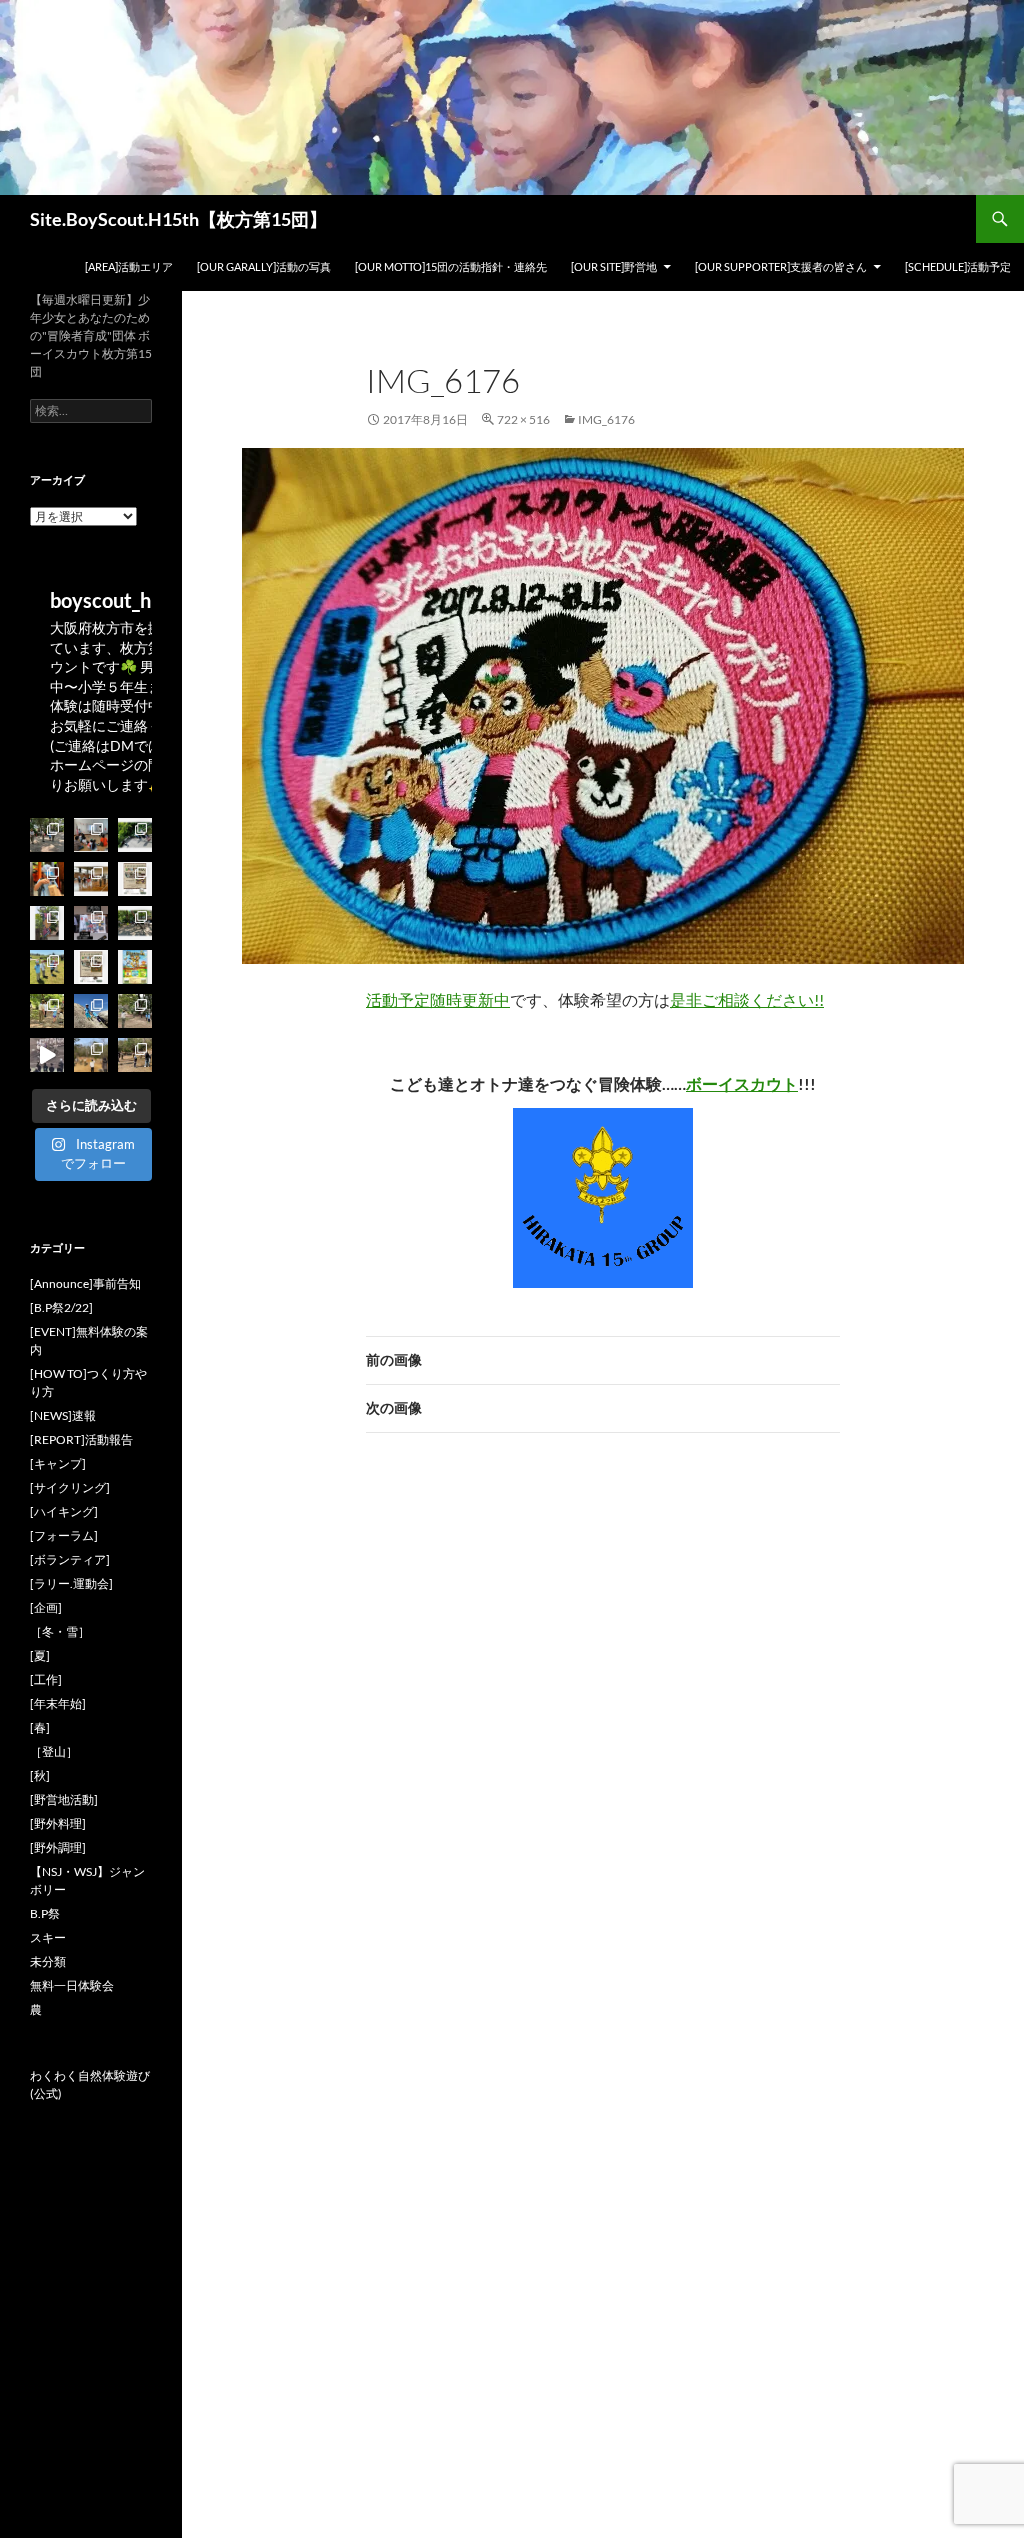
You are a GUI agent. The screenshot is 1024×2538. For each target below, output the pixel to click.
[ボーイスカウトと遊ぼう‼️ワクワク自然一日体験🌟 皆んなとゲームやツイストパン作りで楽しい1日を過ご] (135, 923)
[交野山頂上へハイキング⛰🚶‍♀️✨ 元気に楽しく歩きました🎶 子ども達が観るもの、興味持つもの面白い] (91, 1011)
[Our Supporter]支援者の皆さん (781, 266)
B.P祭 (45, 1913)
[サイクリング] (70, 1487)
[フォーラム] (64, 1535)
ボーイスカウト (742, 1083)
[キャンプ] (58, 1463)
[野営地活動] (64, 1799)
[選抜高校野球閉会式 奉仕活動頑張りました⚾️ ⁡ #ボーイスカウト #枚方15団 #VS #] (47, 1055)
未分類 (48, 1961)
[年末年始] (58, 1703)
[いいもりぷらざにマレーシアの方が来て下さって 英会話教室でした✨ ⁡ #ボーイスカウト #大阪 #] (91, 835)
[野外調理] (58, 1847)
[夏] (40, 1655)
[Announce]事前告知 (85, 1283)
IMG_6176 (606, 419)
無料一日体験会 (72, 1985)
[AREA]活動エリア (129, 266)
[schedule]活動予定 (958, 266)
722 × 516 (523, 419)
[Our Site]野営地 (614, 266)
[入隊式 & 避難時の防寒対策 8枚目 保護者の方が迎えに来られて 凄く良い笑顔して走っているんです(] (47, 835)
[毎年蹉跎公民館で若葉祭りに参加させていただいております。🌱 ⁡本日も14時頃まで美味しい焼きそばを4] (91, 923)
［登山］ (54, 1751)
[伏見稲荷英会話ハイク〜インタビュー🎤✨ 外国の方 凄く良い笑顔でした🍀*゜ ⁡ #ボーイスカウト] (47, 879)
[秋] (40, 1775)
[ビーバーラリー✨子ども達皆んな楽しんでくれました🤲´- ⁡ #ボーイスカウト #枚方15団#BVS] (47, 967)
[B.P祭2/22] (61, 1307)
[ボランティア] (70, 1559)
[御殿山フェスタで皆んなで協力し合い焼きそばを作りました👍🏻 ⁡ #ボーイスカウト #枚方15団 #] (47, 923)
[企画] (46, 1607)
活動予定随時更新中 (438, 999)
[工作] (46, 1679)
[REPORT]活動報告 (81, 1439)
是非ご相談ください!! (747, 999)
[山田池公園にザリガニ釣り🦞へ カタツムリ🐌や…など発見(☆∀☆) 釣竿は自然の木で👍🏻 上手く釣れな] (135, 835)
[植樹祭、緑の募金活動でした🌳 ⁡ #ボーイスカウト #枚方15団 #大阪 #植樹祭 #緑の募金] (47, 1011)
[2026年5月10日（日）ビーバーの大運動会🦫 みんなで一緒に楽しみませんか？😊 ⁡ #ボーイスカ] (135, 967)
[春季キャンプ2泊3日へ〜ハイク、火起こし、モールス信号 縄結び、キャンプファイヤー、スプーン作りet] (135, 1055)
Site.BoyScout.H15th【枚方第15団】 (178, 219)
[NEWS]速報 (63, 1415)
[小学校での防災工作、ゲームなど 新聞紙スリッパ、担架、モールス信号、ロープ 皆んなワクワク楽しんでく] (91, 879)
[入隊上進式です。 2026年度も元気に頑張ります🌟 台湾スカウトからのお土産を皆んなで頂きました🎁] (135, 1011)
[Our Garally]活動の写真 (264, 266)
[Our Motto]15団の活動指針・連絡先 (451, 266)
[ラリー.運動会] (71, 1583)
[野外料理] (58, 1823)
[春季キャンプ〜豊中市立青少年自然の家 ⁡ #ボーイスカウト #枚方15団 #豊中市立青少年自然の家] (91, 1055)
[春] (40, 1727)
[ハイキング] (64, 1511)
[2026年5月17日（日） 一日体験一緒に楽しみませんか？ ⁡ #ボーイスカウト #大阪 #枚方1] (91, 967)
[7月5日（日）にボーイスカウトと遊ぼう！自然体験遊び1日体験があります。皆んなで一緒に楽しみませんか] (135, 879)
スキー (48, 1937)
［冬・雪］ (60, 1631)
